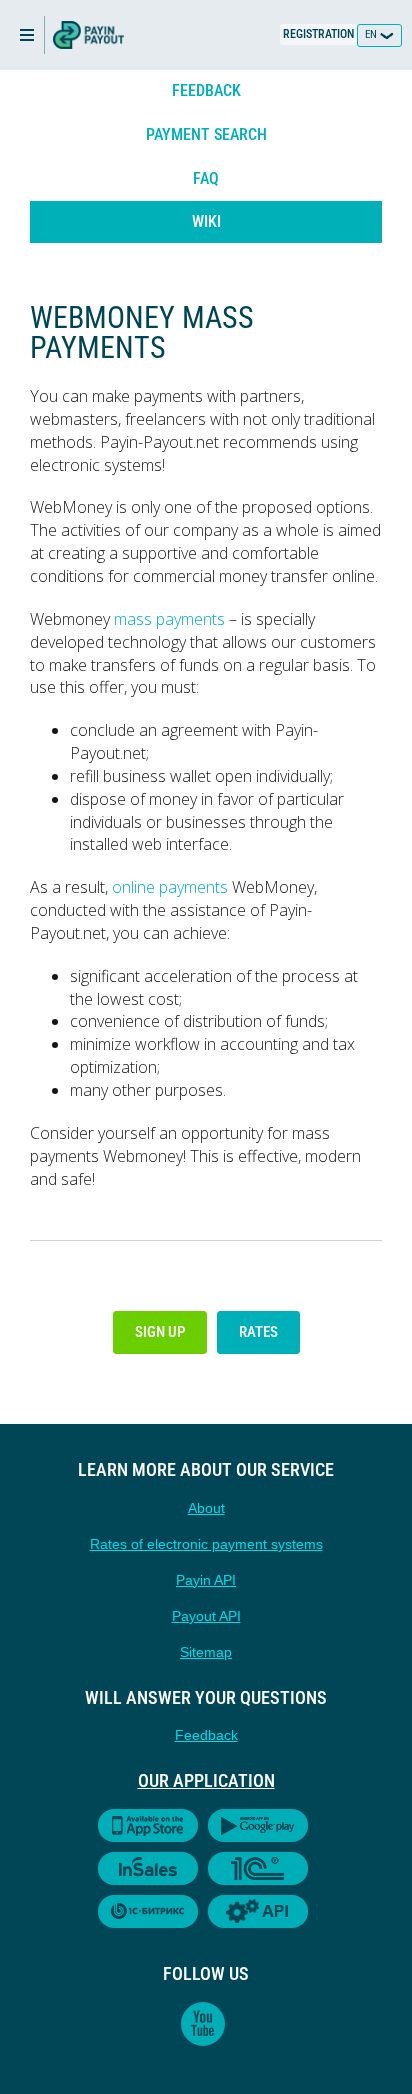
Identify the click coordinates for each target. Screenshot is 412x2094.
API (258, 1911)
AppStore (148, 1825)
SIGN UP (160, 1332)
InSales (148, 1868)
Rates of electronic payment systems (206, 1544)
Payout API (206, 1616)
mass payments (169, 619)
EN (372, 34)
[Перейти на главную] (88, 35)
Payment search (206, 134)
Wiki (206, 221)
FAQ (206, 178)
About (206, 1508)
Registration (318, 34)
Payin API (206, 1580)
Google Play (258, 1825)
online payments (170, 887)
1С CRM (258, 1868)
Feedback (206, 90)
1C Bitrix (148, 1911)
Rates (258, 1332)
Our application (206, 1780)
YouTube (203, 2024)
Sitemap (206, 1652)
